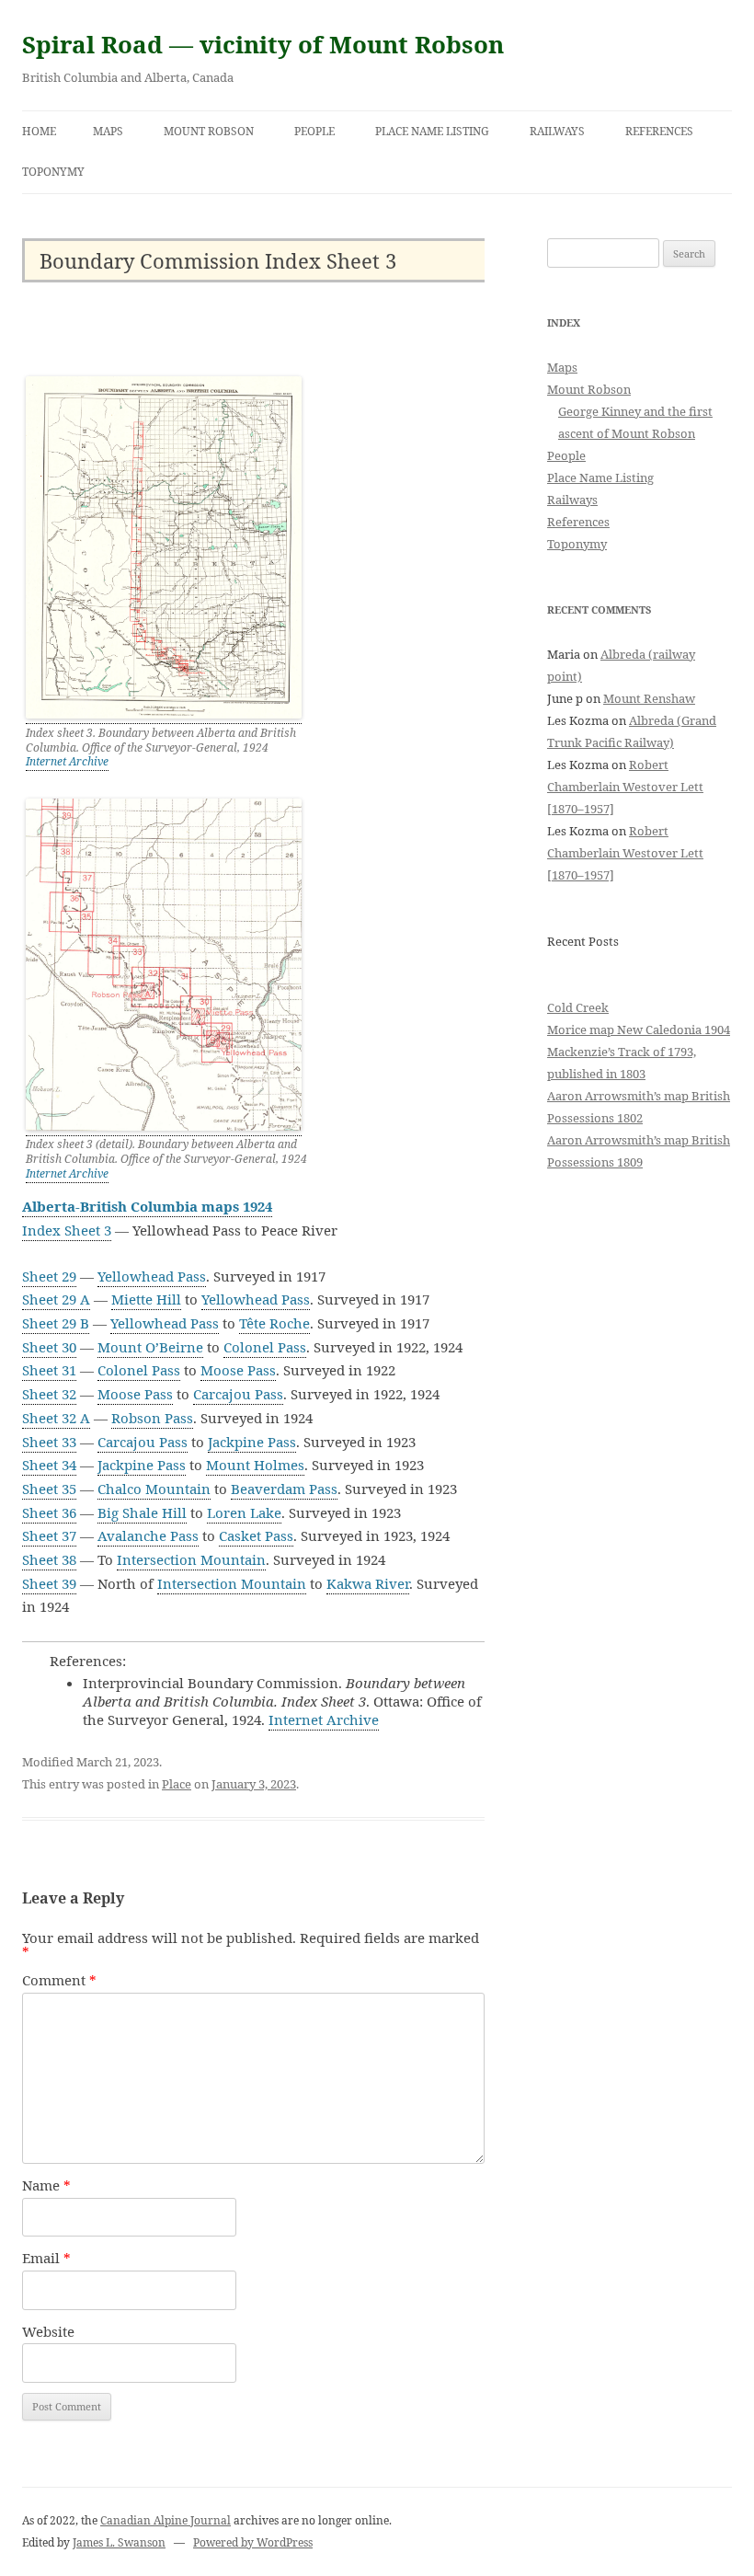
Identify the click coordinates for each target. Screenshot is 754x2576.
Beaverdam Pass (284, 1489)
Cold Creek (578, 1007)
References (659, 131)
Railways (557, 131)
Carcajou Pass (238, 1394)
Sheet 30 (49, 1347)
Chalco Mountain (154, 1489)
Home (39, 131)
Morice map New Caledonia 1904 (639, 1029)
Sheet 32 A (56, 1418)
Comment (59, 1980)
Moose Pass (238, 1370)
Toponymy (53, 172)
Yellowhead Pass (152, 1276)
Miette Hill (146, 1299)
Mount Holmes (255, 1465)
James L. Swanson (119, 2542)
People (314, 131)
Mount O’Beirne (150, 1347)
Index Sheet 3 (67, 1230)
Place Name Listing (432, 131)
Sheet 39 (49, 1583)
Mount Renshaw (649, 698)
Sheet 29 (49, 1276)
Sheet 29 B (56, 1323)
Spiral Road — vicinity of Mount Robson (263, 44)
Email (46, 2258)
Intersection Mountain (191, 1559)
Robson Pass (152, 1418)
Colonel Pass (265, 1347)
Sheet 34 (49, 1465)
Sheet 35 (49, 1489)
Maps (108, 131)
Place (177, 1784)
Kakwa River (368, 1583)
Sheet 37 (49, 1535)
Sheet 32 (49, 1394)
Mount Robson (209, 131)
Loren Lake (244, 1512)
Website (48, 2331)
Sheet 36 (49, 1512)
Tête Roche (274, 1323)
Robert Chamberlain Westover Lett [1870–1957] (625, 787)
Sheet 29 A (56, 1299)
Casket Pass (256, 1535)
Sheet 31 (49, 1370)
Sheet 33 (49, 1442)
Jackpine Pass (252, 1442)
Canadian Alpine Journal (166, 2520)
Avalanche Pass (148, 1535)
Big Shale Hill (142, 1512)
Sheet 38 (49, 1559)
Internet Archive (67, 761)
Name (46, 2185)
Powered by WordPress (253, 2542)
